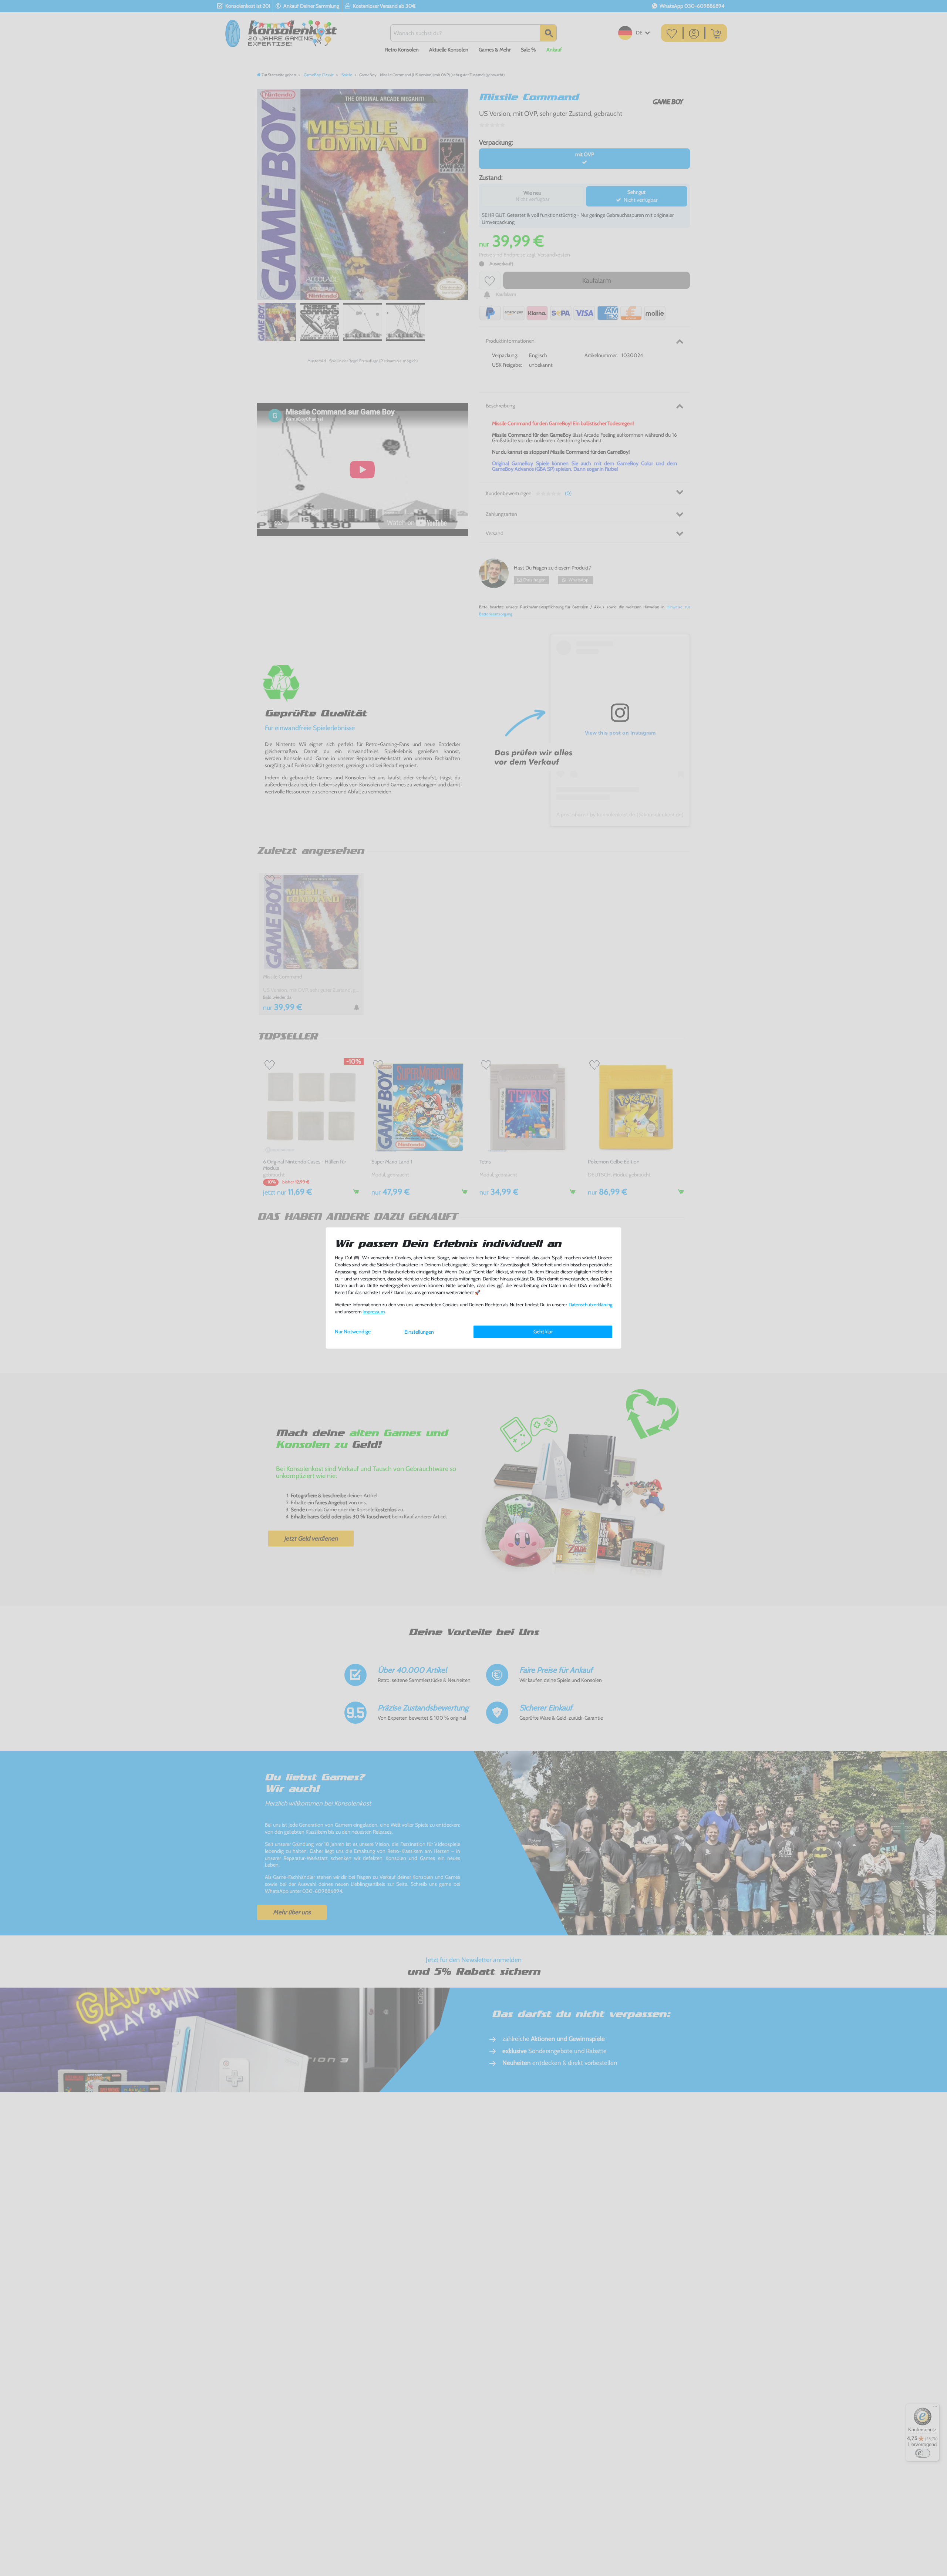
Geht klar (543, 1331)
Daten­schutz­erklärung (590, 1305)
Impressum (374, 1312)
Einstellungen (419, 1332)
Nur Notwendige (353, 1331)
